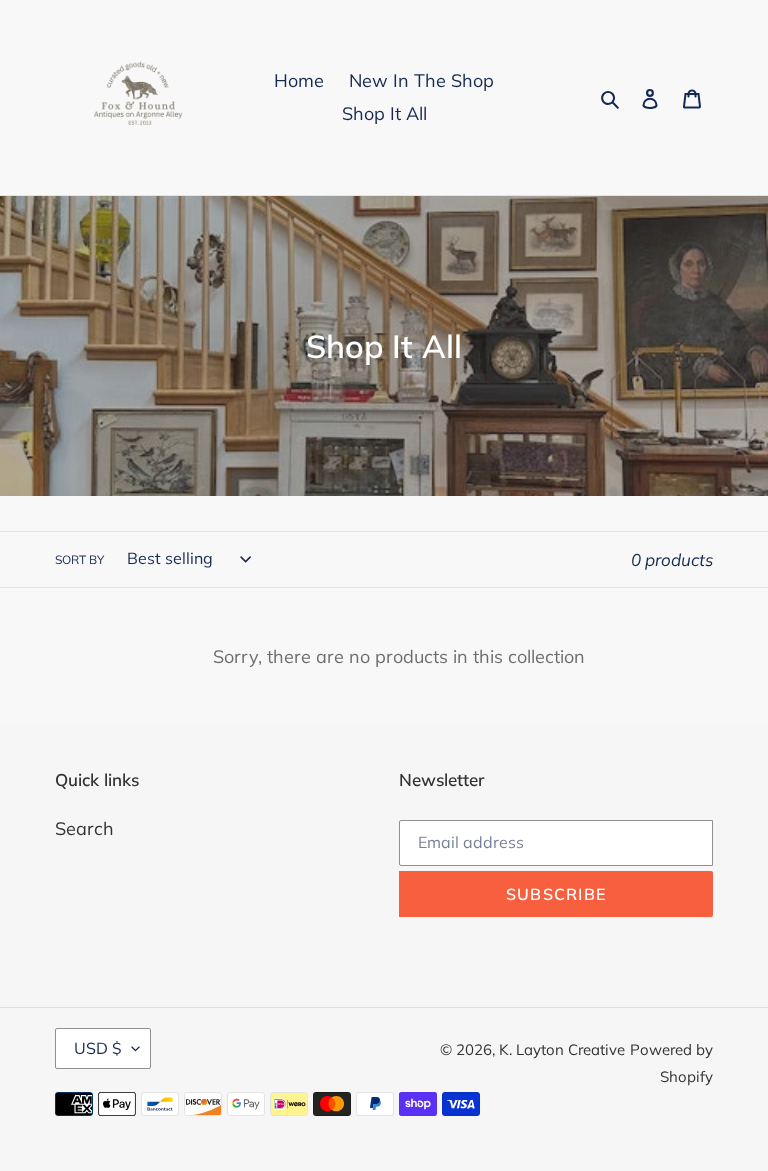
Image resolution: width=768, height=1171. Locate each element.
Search (84, 828)
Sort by (79, 559)
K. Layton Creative (562, 1049)
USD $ (98, 1048)
